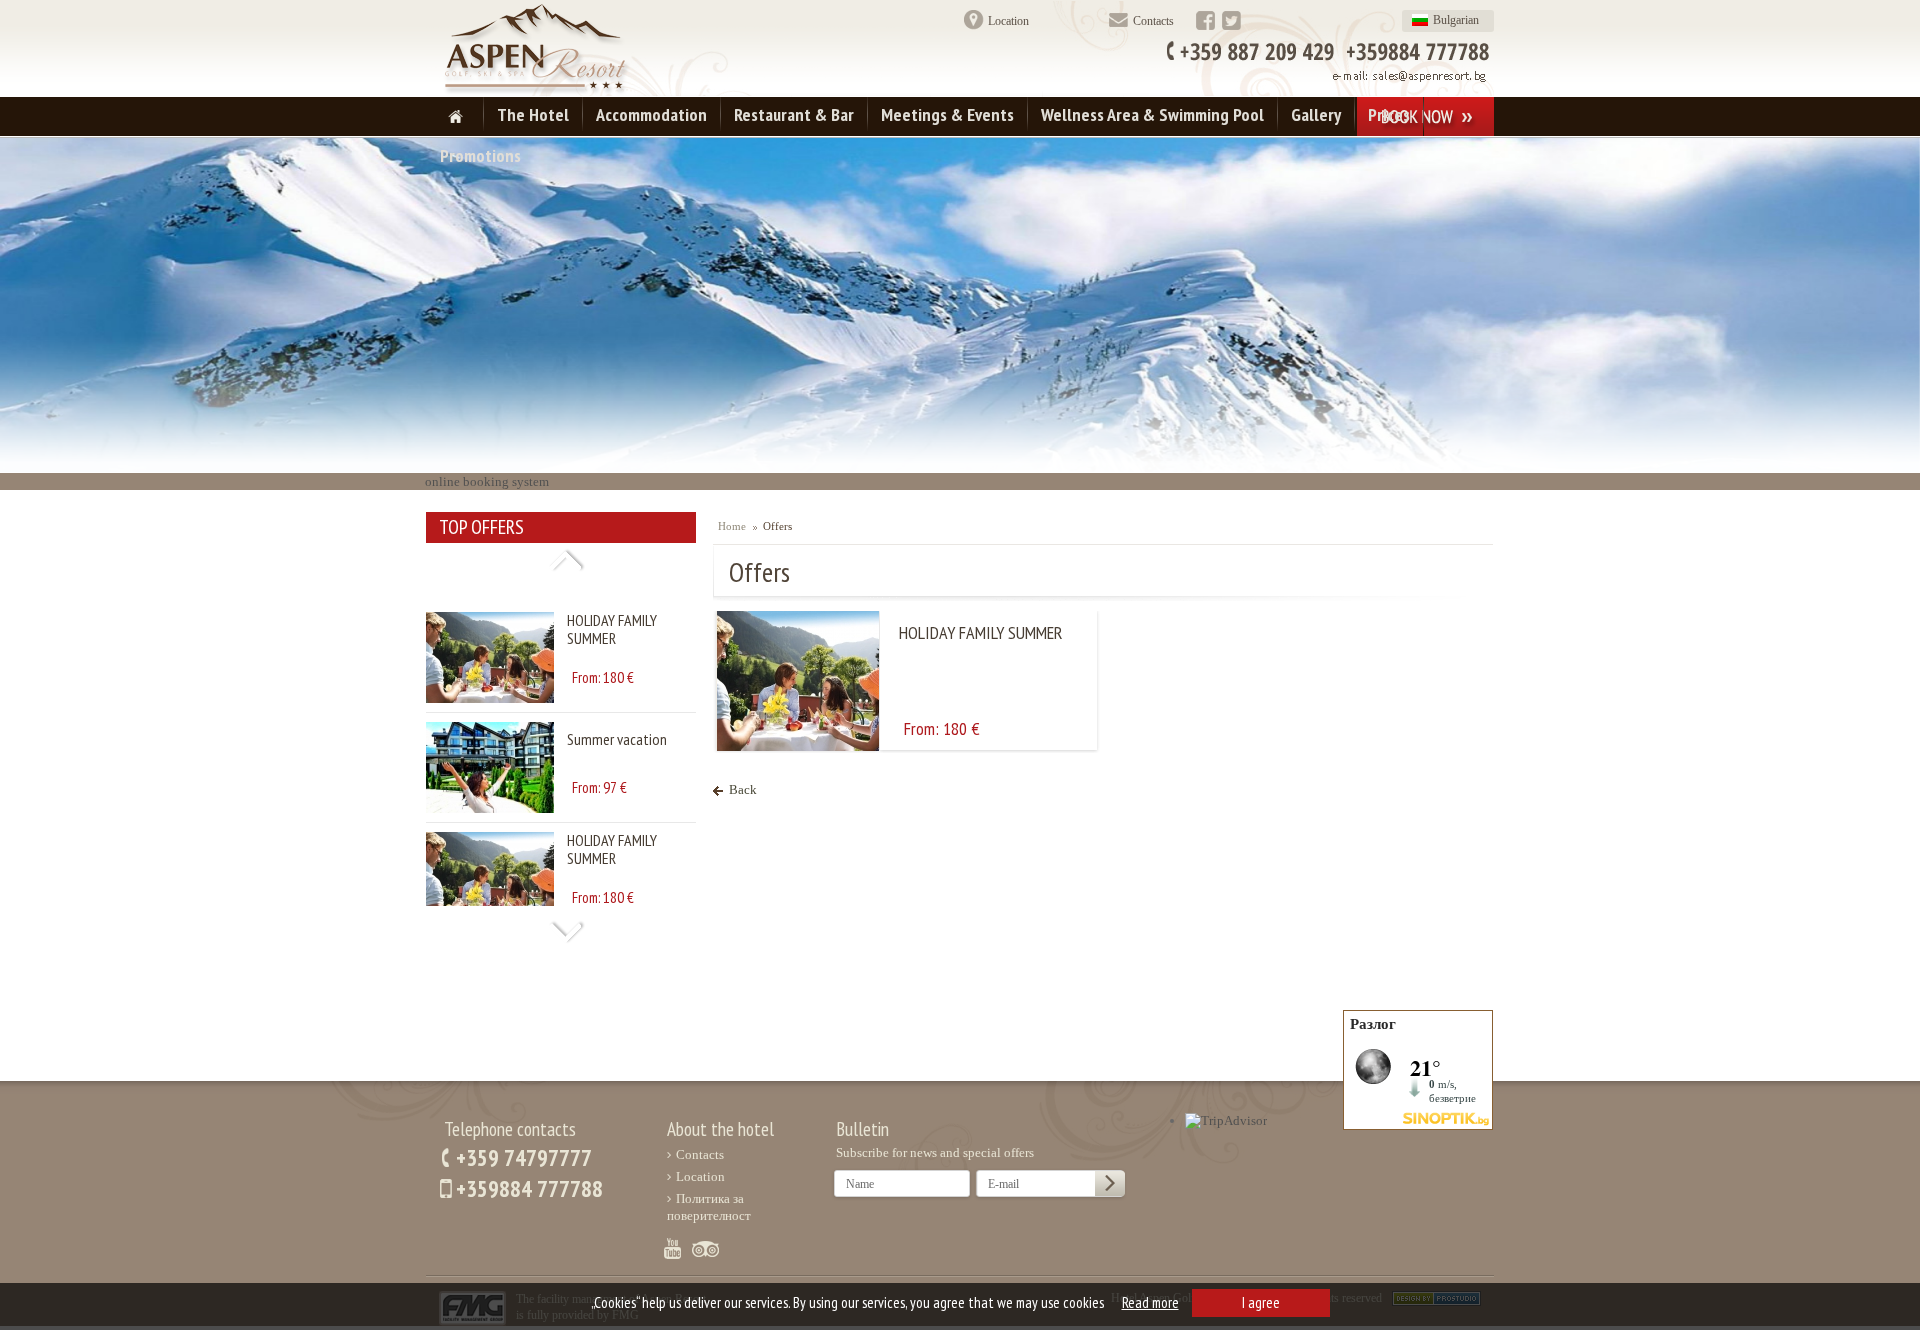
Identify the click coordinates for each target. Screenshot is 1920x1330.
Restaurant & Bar (794, 114)
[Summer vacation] (490, 779)
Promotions (480, 155)
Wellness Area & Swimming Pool (1152, 114)
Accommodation (651, 114)
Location (1008, 21)
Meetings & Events (947, 114)
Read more (1150, 1302)
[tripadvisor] (706, 1259)
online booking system (487, 481)
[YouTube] (673, 1259)
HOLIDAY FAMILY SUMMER (612, 600)
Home (732, 526)
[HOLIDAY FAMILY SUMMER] (490, 669)
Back (743, 789)
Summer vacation (617, 710)
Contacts (1153, 21)
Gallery (1316, 114)
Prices (1389, 114)
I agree (1261, 1302)
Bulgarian (1456, 20)
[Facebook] (1205, 27)
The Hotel (533, 114)
